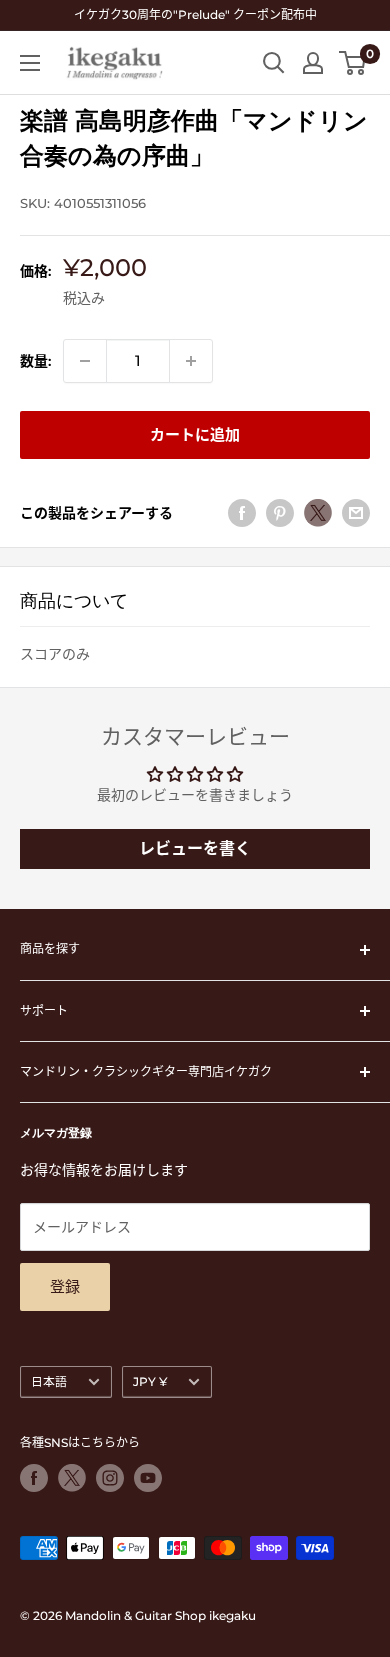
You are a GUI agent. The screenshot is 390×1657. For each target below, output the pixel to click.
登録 (65, 1286)
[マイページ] (313, 63)
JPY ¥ (150, 1381)
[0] (353, 63)
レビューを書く (195, 848)
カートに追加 (195, 434)
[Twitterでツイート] (318, 513)
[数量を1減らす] (85, 361)
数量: (35, 361)
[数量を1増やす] (191, 361)
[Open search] (274, 63)
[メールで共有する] (356, 513)
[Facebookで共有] (242, 513)
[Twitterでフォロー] (72, 1478)
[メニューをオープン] (30, 63)
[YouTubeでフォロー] (148, 1478)
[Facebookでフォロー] (34, 1478)
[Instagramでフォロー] (110, 1478)
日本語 (49, 1381)
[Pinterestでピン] (280, 513)
